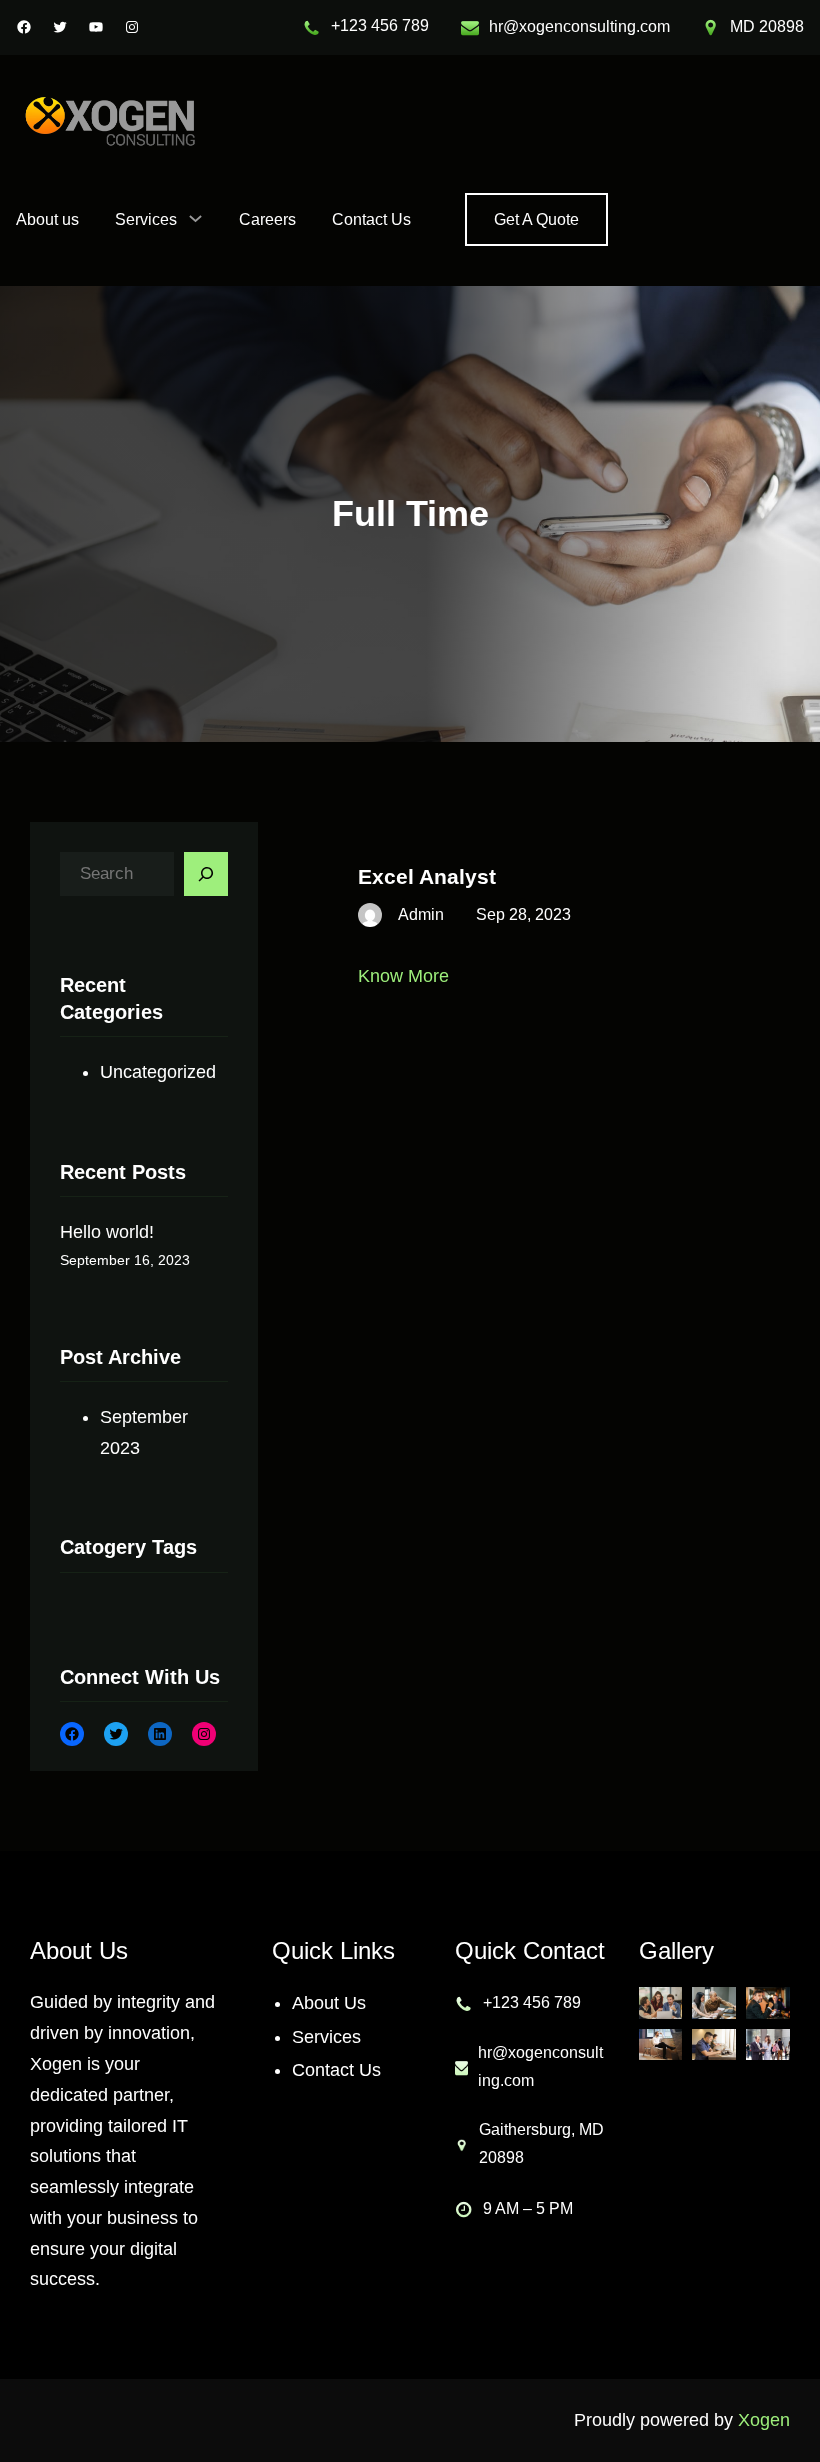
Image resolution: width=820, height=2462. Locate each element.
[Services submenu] (195, 218)
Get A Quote (536, 219)
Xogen (764, 2420)
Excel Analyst (427, 876)
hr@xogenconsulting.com (579, 26)
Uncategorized (158, 1072)
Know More (403, 976)
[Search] (206, 874)
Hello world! (107, 1232)
